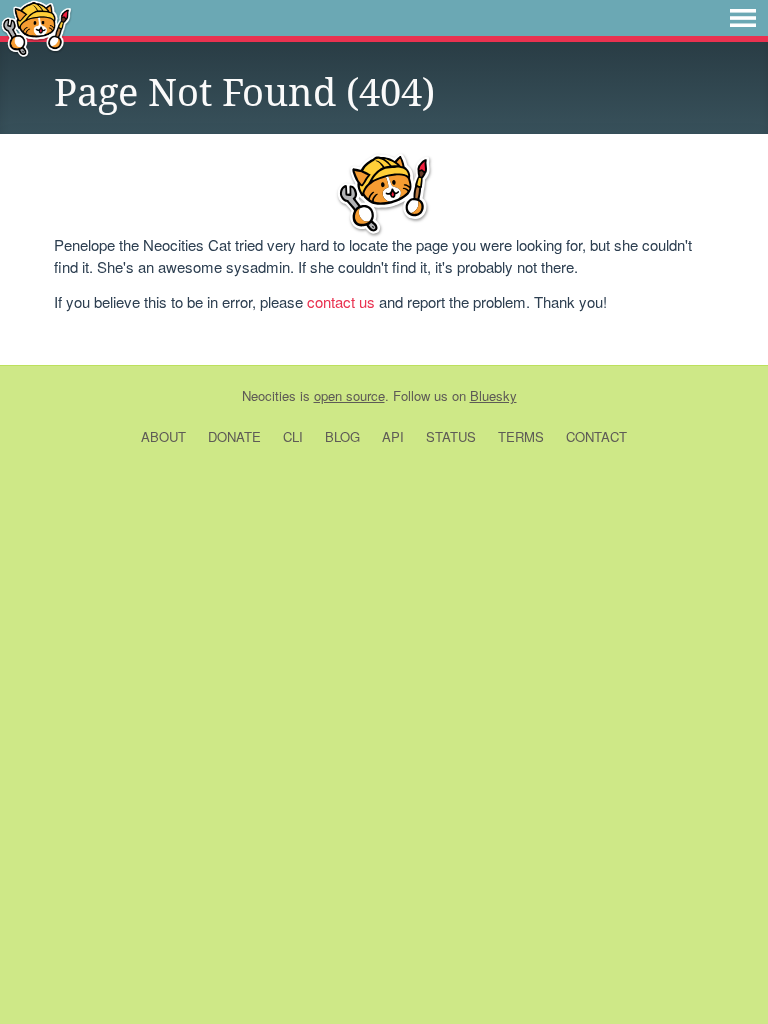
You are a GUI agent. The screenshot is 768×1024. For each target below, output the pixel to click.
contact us (341, 301)
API (393, 436)
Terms (521, 436)
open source (349, 395)
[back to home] (36, 27)
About (163, 436)
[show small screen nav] (743, 18)
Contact (596, 436)
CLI (293, 436)
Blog (342, 436)
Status (451, 436)
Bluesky (493, 395)
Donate (234, 436)
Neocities (269, 395)
